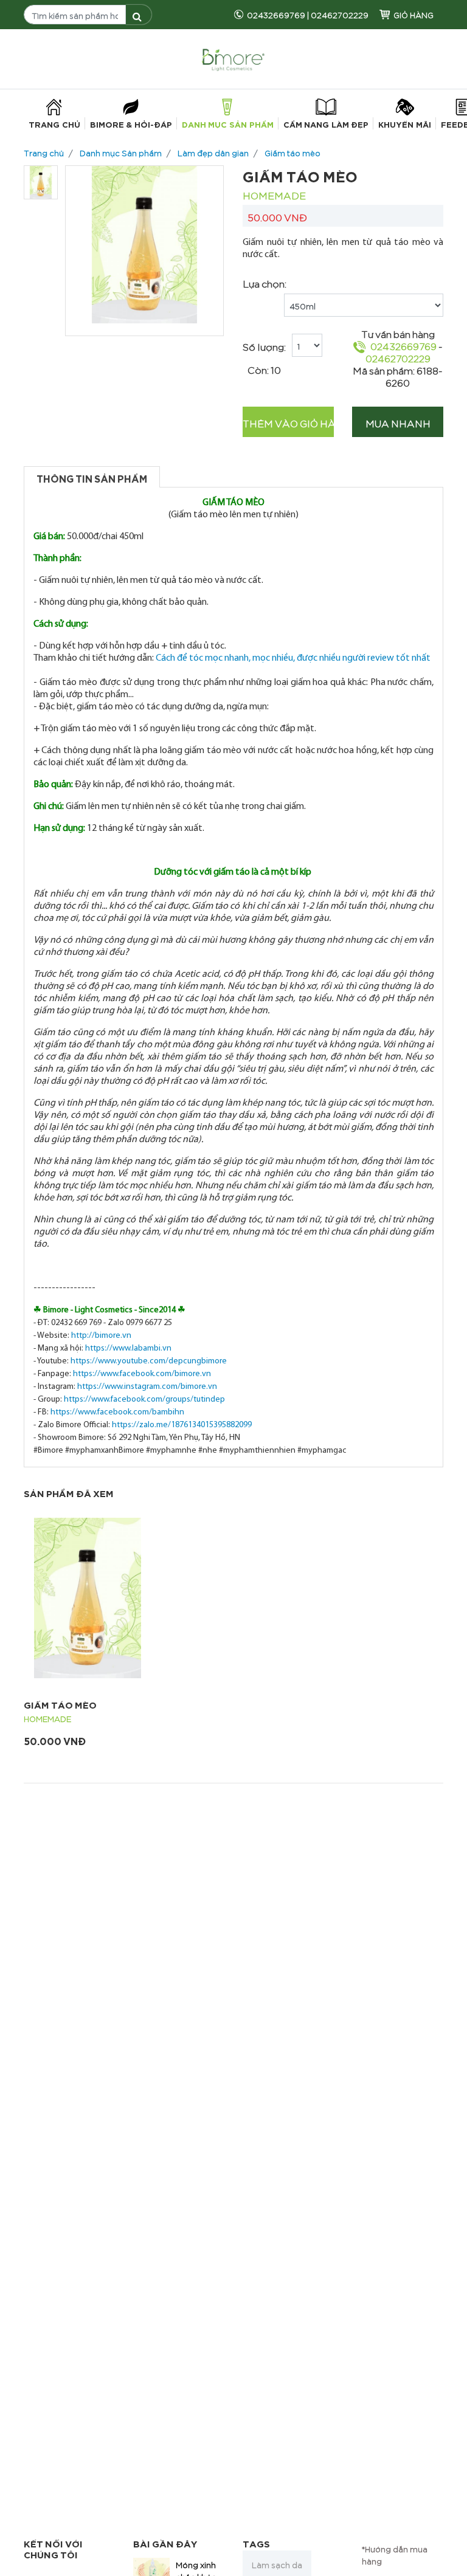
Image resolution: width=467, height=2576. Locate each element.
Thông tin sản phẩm (92, 477)
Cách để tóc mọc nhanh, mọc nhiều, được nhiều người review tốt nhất (293, 658)
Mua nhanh (398, 422)
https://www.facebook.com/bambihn (117, 1412)
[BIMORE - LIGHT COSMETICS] (233, 57)
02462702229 (340, 14)
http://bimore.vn (101, 1336)
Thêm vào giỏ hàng (288, 422)
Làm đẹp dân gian (213, 152)
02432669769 (276, 14)
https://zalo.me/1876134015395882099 (182, 1425)
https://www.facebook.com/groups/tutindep (144, 1400)
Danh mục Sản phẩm (121, 152)
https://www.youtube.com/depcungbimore (149, 1361)
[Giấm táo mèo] (88, 1598)
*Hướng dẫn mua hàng (395, 2554)
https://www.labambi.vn (128, 1348)
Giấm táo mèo (292, 152)
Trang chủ (44, 152)
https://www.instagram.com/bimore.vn (147, 1387)
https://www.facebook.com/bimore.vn (142, 1374)
